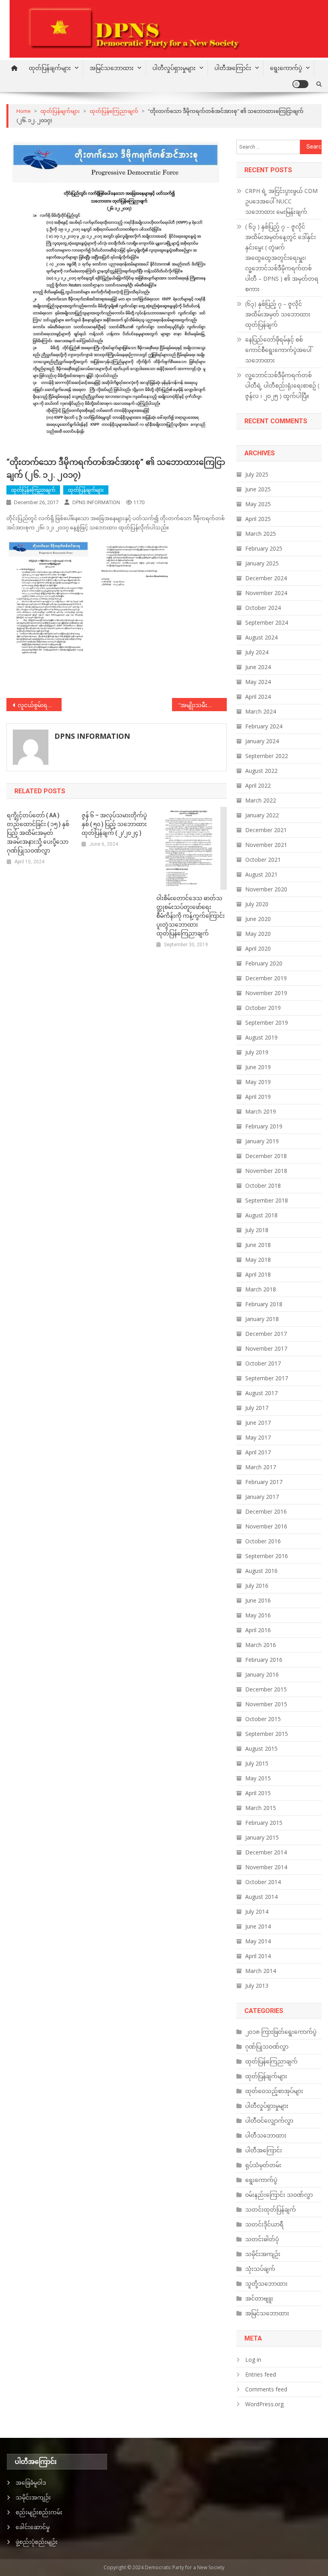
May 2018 (258, 1260)
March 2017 (261, 1467)
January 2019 (262, 1141)
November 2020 (266, 889)
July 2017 (257, 1408)
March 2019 (261, 1111)
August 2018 (261, 1215)
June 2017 (258, 1423)
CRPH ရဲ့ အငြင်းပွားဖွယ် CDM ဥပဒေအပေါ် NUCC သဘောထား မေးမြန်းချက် (281, 201)
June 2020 (258, 919)
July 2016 (257, 1586)
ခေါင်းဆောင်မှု (33, 2527)
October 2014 (263, 1882)
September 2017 (267, 1378)
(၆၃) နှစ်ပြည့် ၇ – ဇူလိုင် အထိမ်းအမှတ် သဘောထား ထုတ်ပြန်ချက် (278, 314)
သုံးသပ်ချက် (260, 2269)
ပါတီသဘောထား (266, 2135)
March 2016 (261, 1645)
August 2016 (261, 1571)
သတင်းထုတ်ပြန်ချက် (271, 2209)
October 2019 (263, 1008)
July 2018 (257, 1230)
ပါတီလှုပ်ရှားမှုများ (174, 68)
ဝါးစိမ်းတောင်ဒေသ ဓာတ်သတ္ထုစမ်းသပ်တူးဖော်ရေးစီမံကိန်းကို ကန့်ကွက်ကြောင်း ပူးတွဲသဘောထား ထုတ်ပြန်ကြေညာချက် (191, 916)
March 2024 (261, 711)
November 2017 (266, 1348)
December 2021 (266, 830)
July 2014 (257, 1911)
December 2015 (266, 1689)
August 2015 (261, 1749)
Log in (253, 2360)
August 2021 (261, 874)
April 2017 (258, 1452)
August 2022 (261, 771)
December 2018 (266, 1156)
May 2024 (258, 682)
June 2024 (258, 667)
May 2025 (258, 504)
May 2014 (258, 1941)
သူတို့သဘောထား (266, 2283)
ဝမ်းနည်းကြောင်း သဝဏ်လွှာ (279, 2195)
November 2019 (266, 993)
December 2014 (266, 1852)
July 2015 (257, 1763)
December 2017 (266, 1334)
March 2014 (261, 1971)
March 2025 (261, 534)
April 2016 (258, 1630)
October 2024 (263, 608)
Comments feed (266, 2389)
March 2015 (261, 1808)
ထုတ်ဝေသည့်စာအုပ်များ (274, 2091)
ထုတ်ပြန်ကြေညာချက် (33, 490)
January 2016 (262, 1674)
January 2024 (262, 741)
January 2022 (262, 815)
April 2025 (258, 519)
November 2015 (266, 1704)
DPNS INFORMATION (96, 502)
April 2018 (258, 1274)
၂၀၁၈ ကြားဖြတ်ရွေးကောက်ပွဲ (281, 2032)
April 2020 (258, 948)
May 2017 (258, 1437)
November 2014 (266, 1867)
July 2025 (257, 474)
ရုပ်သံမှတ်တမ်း (263, 2165)
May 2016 (258, 1615)
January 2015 (262, 1837)
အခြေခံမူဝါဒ (31, 2482)
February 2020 (264, 963)
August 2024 (261, 637)
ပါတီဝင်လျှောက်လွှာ (269, 2121)
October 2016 (263, 1541)
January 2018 (262, 1319)
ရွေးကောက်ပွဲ (286, 68)
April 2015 (258, 1793)
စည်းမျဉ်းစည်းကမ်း (39, 2512)
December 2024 (266, 578)
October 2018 (263, 1185)
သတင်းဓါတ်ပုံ (262, 2239)
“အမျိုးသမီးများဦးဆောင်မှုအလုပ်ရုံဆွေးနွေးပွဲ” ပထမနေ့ (203, 705)
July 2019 (257, 1052)
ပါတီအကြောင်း (233, 68)
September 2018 (267, 1200)
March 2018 (261, 1289)
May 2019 (258, 1082)
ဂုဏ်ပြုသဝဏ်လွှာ (267, 2046)
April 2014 (258, 1956)
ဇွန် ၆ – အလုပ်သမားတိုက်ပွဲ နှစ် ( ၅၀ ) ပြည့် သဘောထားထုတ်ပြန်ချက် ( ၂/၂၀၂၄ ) (114, 824)
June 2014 (258, 1926)
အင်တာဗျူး (259, 2298)
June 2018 (258, 1245)
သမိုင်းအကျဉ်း (263, 2254)
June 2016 (258, 1600)
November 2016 (266, 1526)
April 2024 (258, 697)
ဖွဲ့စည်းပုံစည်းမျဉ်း (37, 2542)
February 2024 (264, 726)
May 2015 (258, 1778)
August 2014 (261, 1897)
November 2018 (266, 1171)
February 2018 (264, 1304)
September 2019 (267, 1023)
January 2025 (262, 563)
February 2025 (264, 548)
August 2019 (261, 1037)
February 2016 (264, 1660)
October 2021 (263, 860)
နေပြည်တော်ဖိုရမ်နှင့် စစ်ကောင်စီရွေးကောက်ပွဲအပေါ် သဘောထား (278, 350)
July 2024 (257, 652)
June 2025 (258, 489)
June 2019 (258, 1067)
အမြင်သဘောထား (112, 68)
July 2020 (257, 904)
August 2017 (261, 1393)
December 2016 (266, 1511)
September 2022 (267, 756)
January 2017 (262, 1497)
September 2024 (267, 622)
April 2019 (258, 1097)
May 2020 (258, 934)
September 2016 (267, 1556)
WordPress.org (264, 2404)
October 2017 (263, 1363)
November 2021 (266, 845)
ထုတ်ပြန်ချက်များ (50, 68)
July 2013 (257, 1986)
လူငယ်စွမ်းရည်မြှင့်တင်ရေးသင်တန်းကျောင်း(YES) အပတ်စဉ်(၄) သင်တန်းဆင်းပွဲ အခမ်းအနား (40, 705)
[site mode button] (300, 84)
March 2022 (261, 800)
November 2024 (266, 593)
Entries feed (261, 2374)
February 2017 (264, 1482)
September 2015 (267, 1734)
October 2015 (263, 1719)
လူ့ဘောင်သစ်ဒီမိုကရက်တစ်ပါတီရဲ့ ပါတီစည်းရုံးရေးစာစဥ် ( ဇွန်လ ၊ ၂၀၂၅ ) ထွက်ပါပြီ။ (282, 385)
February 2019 (264, 1126)
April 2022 (258, 785)
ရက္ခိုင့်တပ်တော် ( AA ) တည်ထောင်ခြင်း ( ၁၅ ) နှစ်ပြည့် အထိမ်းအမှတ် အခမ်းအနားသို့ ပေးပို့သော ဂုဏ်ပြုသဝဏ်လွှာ (38, 833)
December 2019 (266, 978)
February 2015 (264, 1823)
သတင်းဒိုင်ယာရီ (264, 2224)
